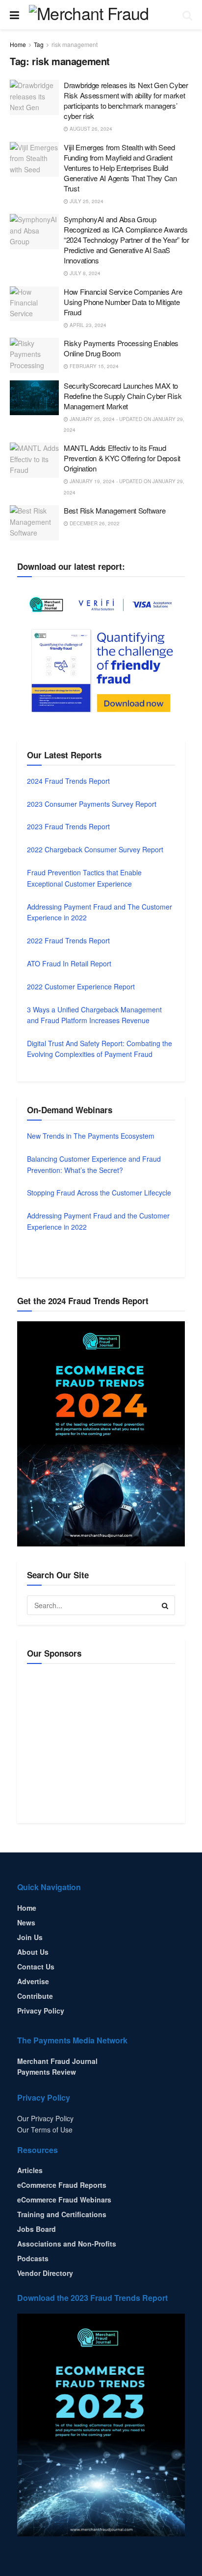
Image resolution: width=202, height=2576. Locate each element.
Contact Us (36, 1967)
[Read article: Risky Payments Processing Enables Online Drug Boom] (34, 355)
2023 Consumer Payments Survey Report (92, 804)
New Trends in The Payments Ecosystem (91, 1136)
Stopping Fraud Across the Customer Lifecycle (99, 1193)
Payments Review (47, 2072)
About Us (33, 1952)
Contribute (35, 1996)
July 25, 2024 (86, 201)
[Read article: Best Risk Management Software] (34, 523)
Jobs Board (37, 2229)
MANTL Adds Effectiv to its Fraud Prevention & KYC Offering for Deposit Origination (122, 458)
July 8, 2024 (84, 273)
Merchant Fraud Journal (57, 2061)
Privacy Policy (41, 2011)
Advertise (33, 1981)
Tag (39, 44)
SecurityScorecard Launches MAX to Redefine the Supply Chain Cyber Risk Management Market (123, 396)
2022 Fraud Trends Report (68, 940)
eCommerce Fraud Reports (62, 2185)
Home (18, 44)
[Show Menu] (14, 15)
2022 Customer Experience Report (81, 986)
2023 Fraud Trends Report (68, 826)
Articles (30, 2170)
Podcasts (33, 2258)
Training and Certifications (62, 2214)
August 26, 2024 (90, 129)
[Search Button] (187, 15)
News (26, 1922)
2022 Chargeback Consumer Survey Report (95, 849)
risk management (75, 44)
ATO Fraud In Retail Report (69, 963)
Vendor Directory (45, 2273)
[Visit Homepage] (101, 15)
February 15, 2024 (93, 366)
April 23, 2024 (87, 325)
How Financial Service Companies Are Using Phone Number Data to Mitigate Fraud (123, 302)
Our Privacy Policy (45, 2118)
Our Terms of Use (45, 2130)
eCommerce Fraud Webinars (64, 2200)
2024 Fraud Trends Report (68, 781)
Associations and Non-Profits (67, 2244)
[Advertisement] (109, 1742)
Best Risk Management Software (114, 510)
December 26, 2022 (94, 523)
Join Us (30, 1937)
